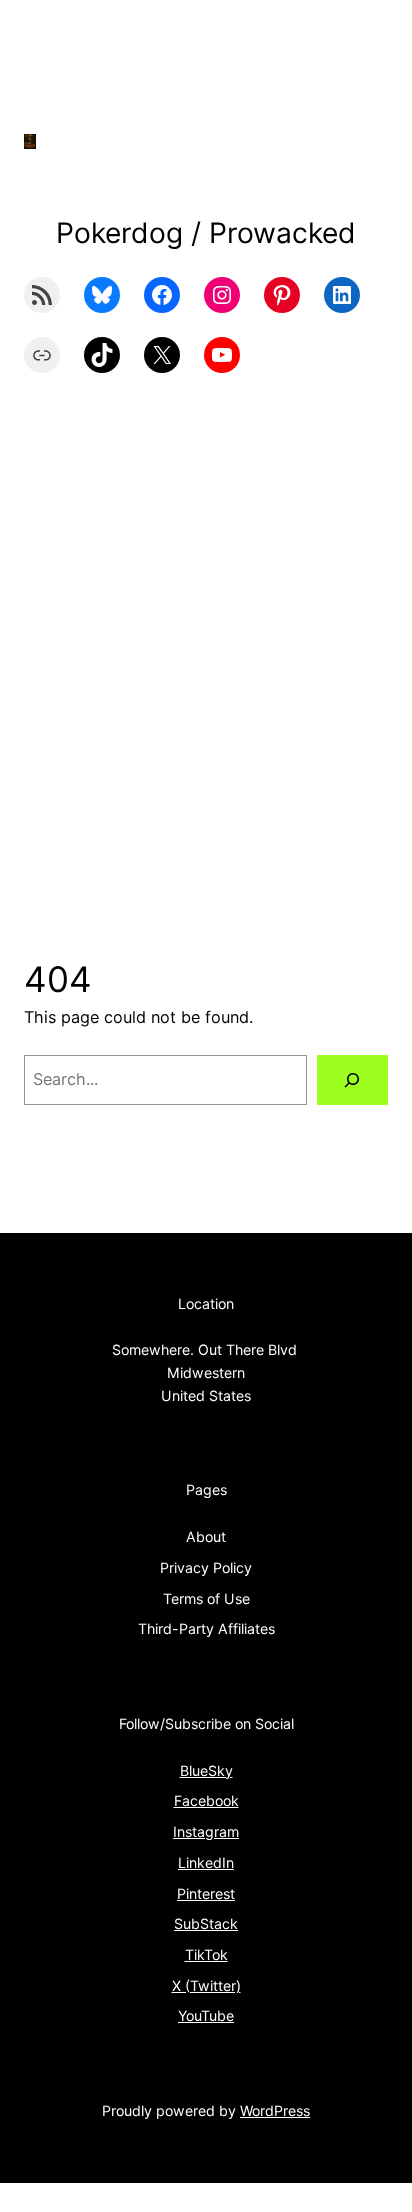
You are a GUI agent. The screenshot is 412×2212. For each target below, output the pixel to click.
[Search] (352, 1080)
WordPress (275, 2110)
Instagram (206, 1831)
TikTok (206, 1954)
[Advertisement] (206, 680)
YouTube (206, 2015)
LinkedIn (206, 1862)
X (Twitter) (206, 1985)
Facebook (206, 1800)
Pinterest (206, 1893)
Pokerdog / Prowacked (206, 233)
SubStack (206, 1923)
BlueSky (206, 1770)
